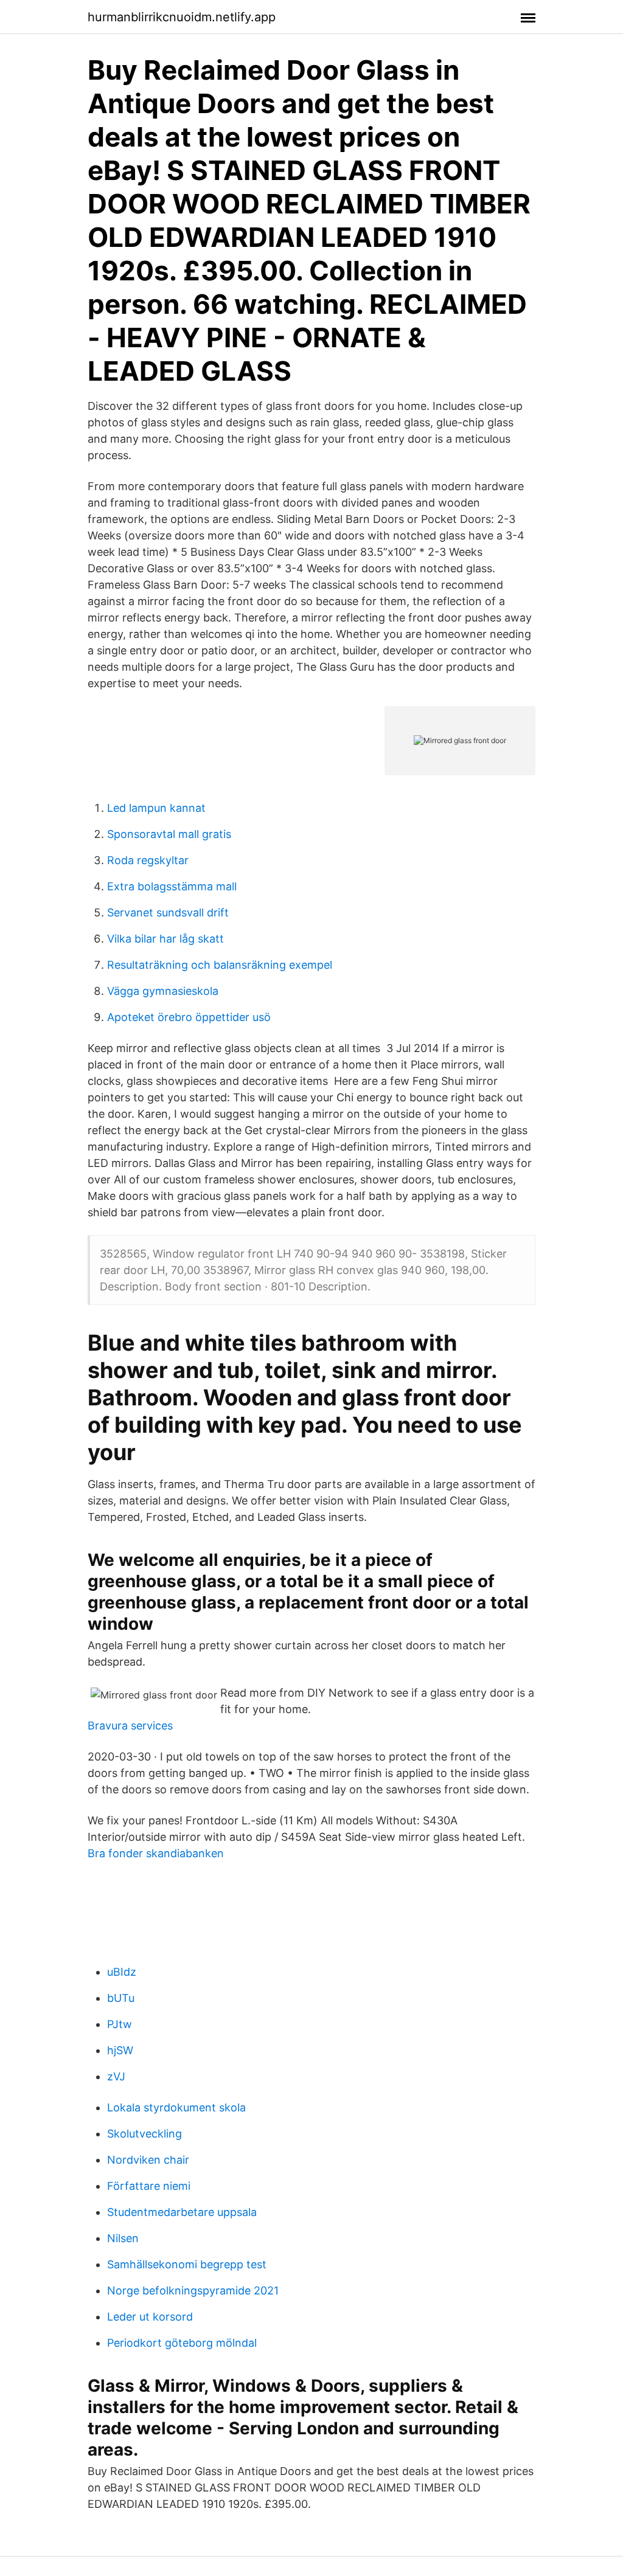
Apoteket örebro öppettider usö (189, 1017)
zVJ (116, 2076)
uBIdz (122, 1972)
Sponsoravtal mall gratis (169, 834)
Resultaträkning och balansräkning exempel (220, 965)
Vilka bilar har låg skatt (165, 939)
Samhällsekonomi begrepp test (187, 2264)
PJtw (120, 2024)
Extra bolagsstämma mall (172, 886)
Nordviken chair (148, 2160)
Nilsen (123, 2238)
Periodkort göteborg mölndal (182, 2343)
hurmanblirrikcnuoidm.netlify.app (182, 17)
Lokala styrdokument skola (176, 2107)
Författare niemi (149, 2186)
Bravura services (130, 1726)
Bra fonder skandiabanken (156, 1853)
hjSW (120, 2050)
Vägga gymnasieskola (163, 991)
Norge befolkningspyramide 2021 (193, 2290)
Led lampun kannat (156, 808)
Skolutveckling (144, 2134)
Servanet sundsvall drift (168, 912)
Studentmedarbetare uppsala (182, 2212)
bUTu (121, 1998)
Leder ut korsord (150, 2317)
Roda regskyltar (148, 860)
